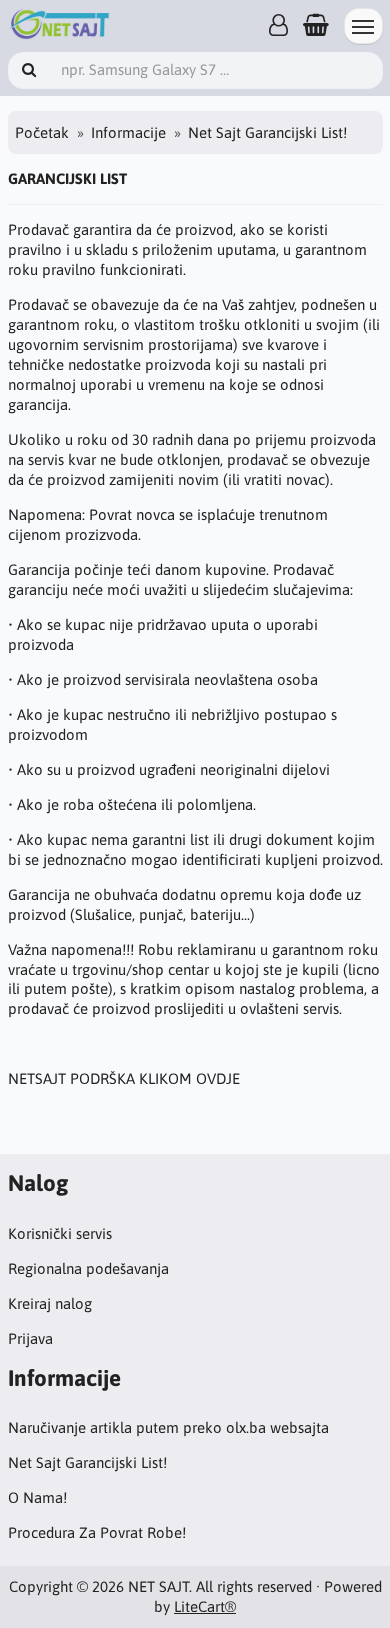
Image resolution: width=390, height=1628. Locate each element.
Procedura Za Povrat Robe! (97, 1532)
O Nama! (37, 1497)
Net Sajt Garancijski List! (87, 1462)
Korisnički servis (60, 1233)
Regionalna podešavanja (88, 1268)
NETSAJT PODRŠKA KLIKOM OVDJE (124, 1078)
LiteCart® (205, 1606)
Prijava (30, 1338)
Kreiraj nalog (50, 1303)
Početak (42, 132)
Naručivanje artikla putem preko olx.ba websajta (168, 1427)
